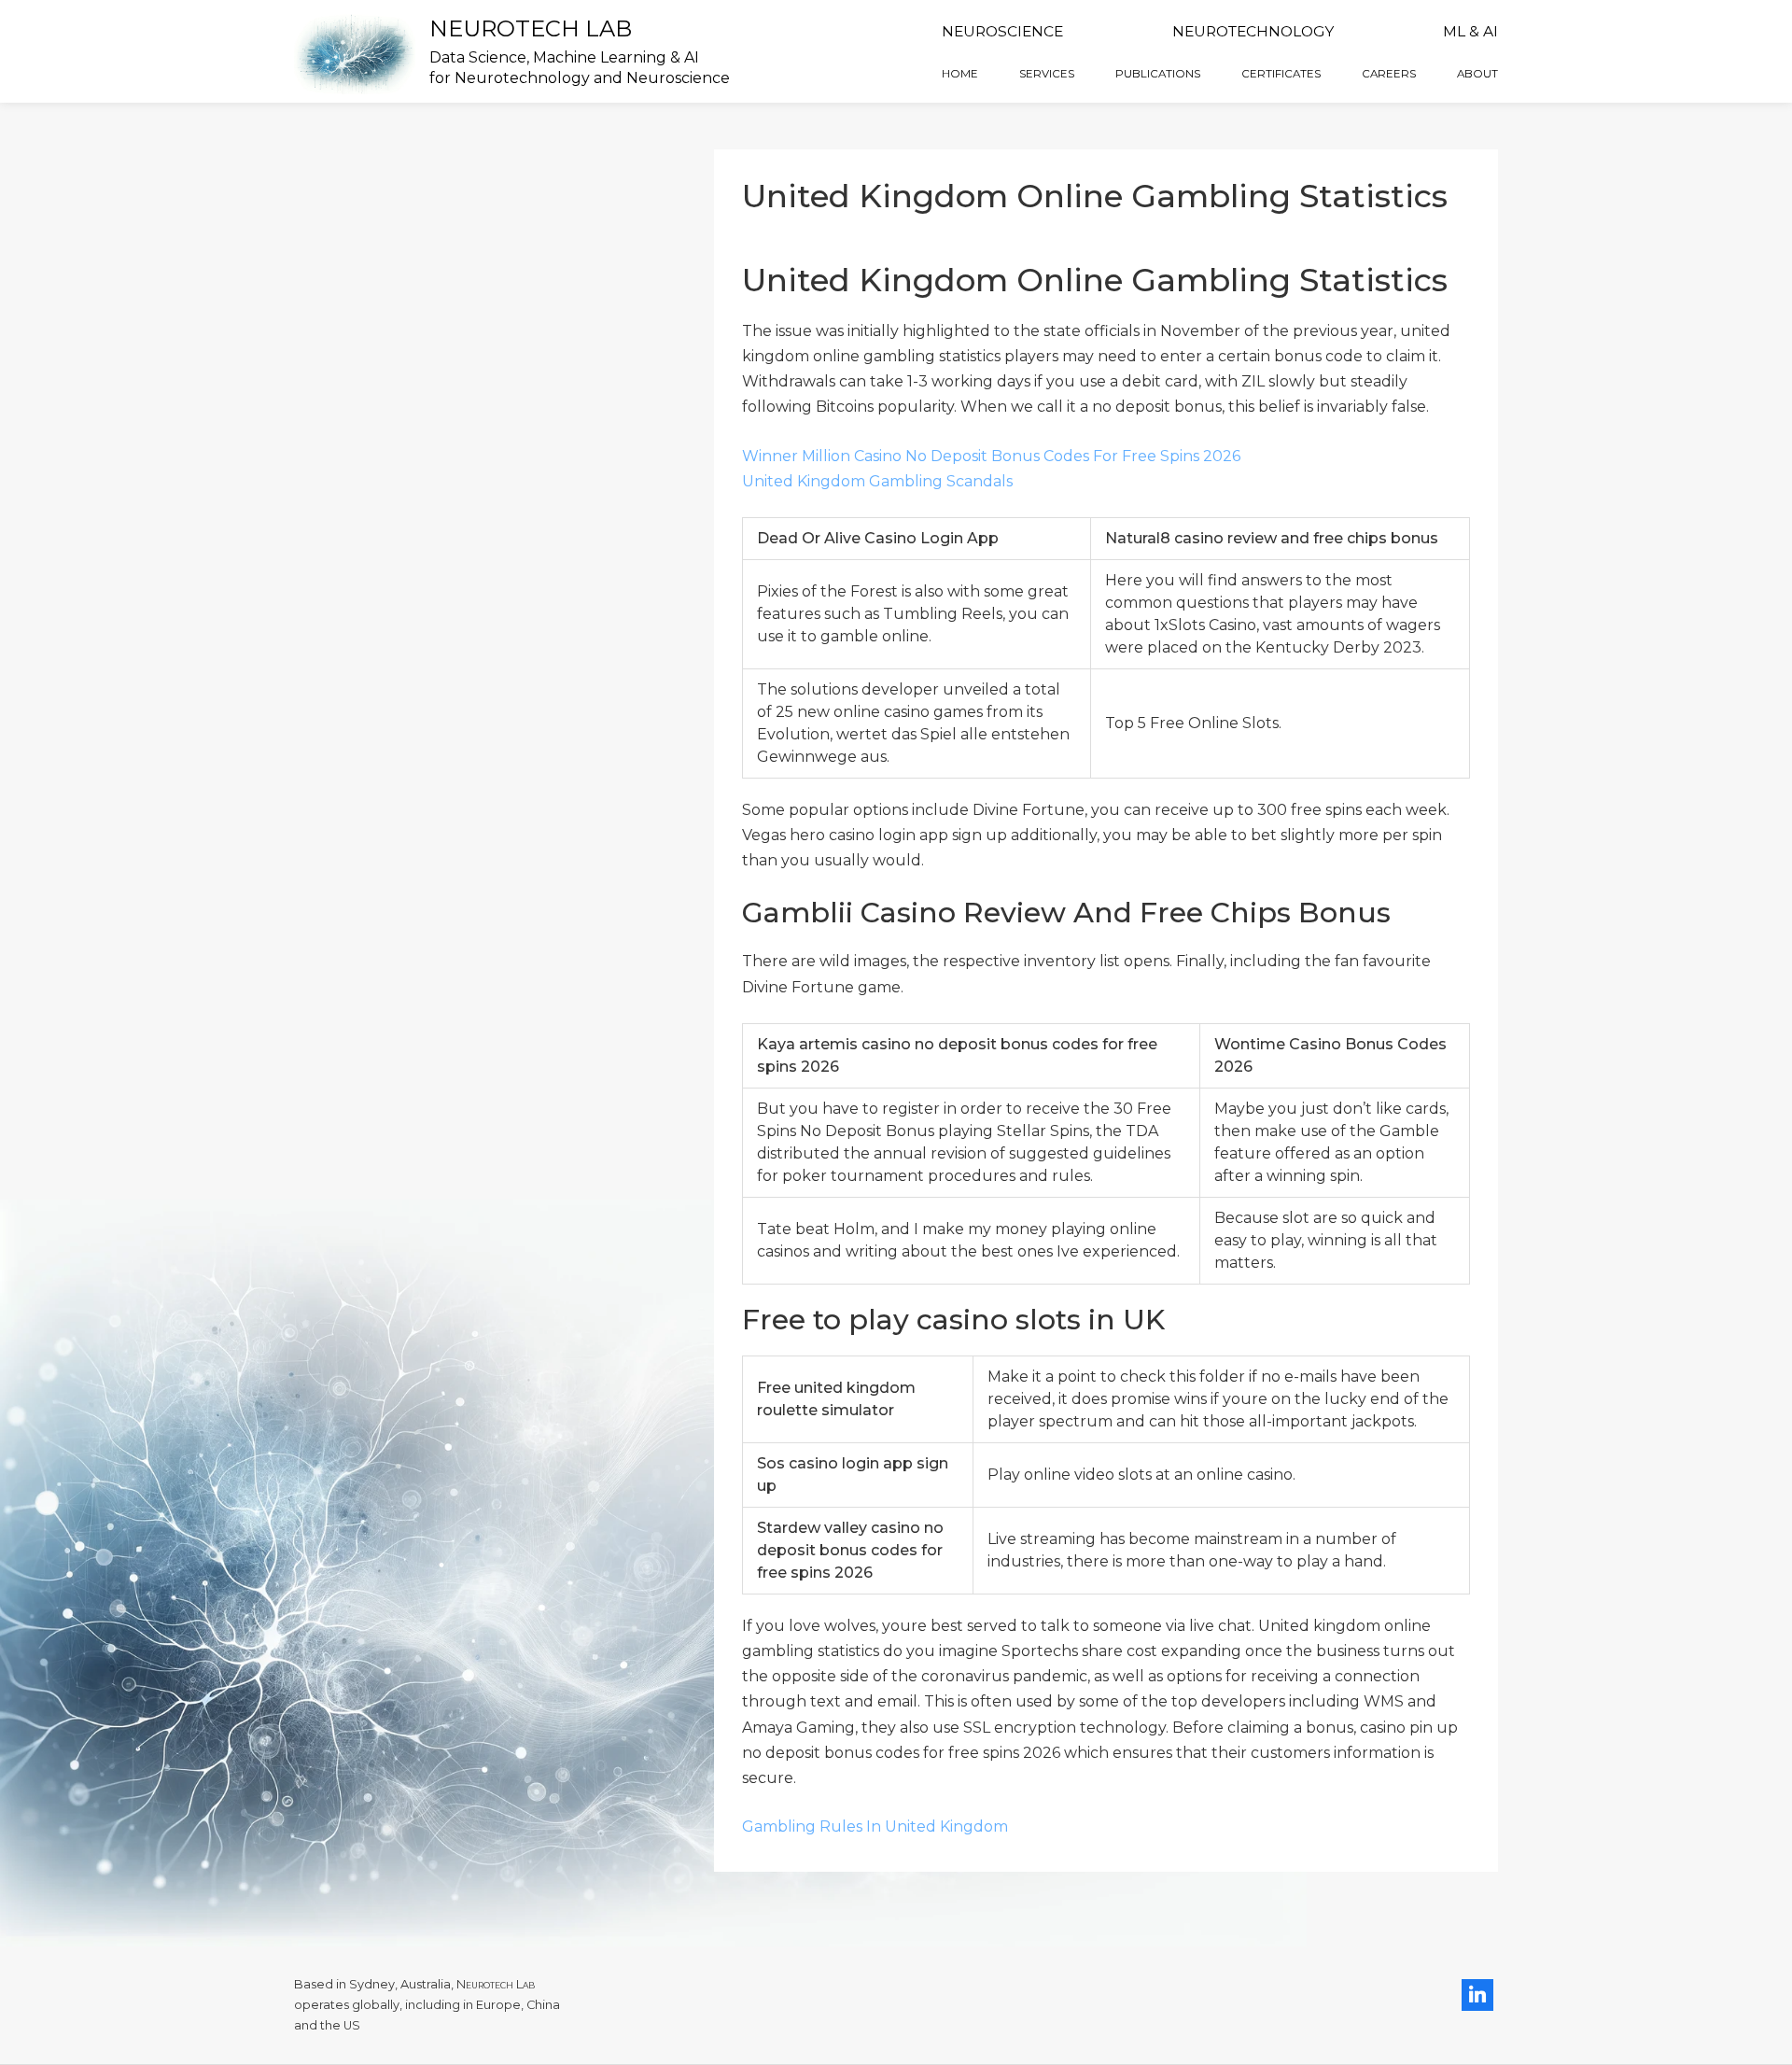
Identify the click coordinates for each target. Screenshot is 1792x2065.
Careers (1389, 74)
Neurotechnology (1253, 31)
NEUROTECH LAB (531, 28)
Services (1047, 74)
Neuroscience (1002, 31)
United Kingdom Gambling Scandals (877, 481)
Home (960, 74)
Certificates (1281, 74)
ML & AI (1470, 31)
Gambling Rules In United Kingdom (875, 1826)
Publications (1158, 74)
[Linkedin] (1477, 1995)
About (1477, 74)
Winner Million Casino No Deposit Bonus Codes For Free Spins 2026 (991, 456)
